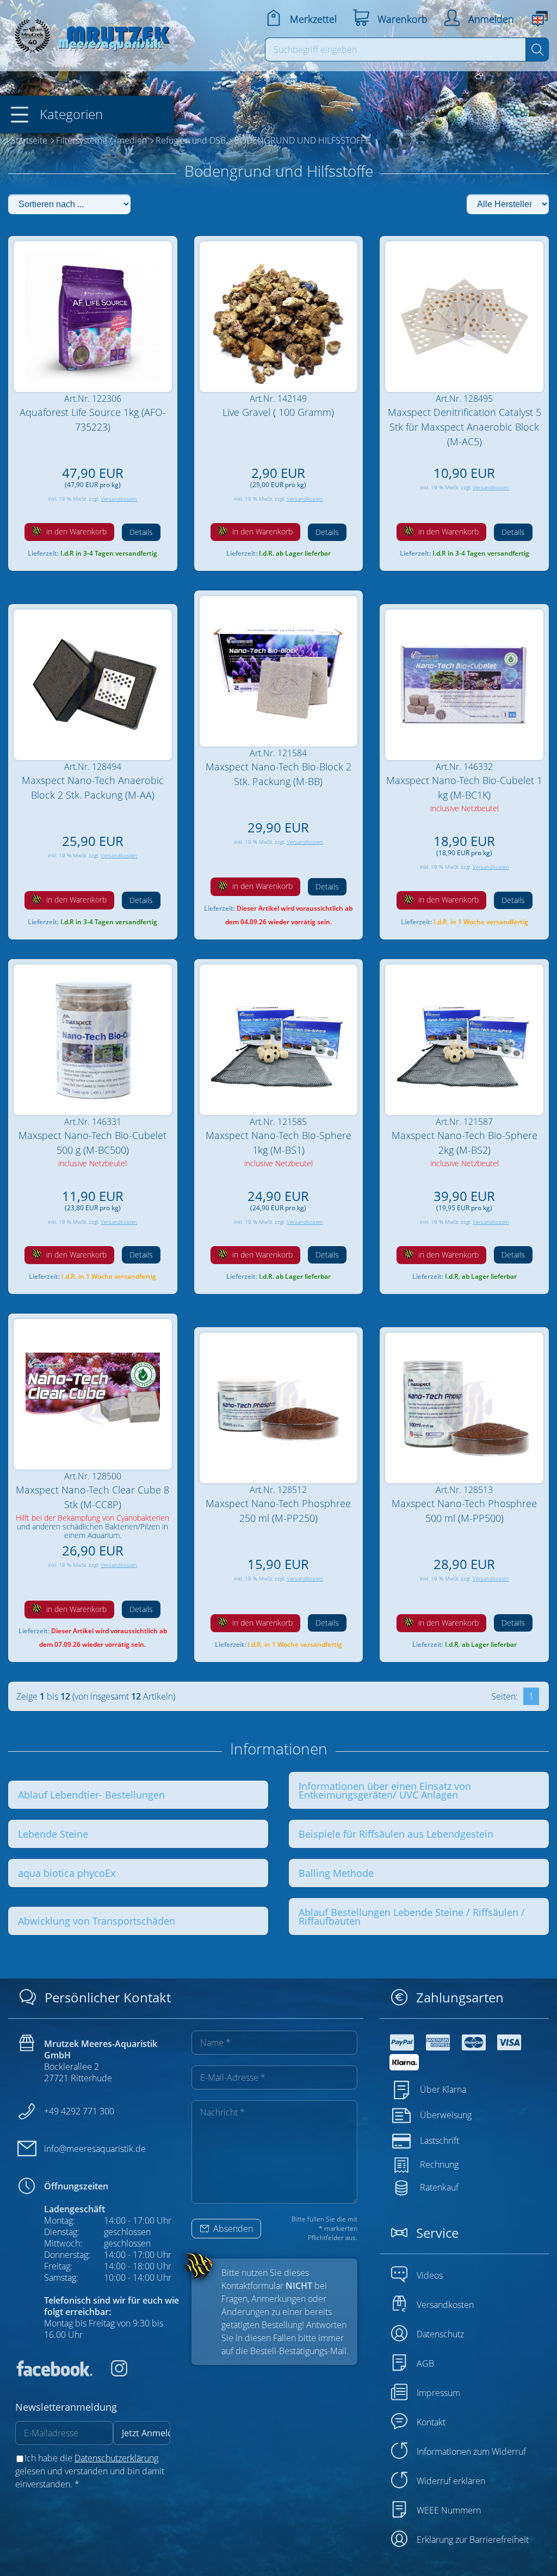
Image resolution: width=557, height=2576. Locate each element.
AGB (425, 2363)
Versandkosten (119, 499)
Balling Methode (336, 1873)
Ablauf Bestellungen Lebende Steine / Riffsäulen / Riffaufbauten (412, 1917)
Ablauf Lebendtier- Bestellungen (91, 1795)
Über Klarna (443, 2089)
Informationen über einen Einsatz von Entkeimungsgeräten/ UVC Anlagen (385, 1790)
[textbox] (396, 49)
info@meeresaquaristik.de (95, 2149)
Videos (430, 2275)
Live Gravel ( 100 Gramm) (278, 412)
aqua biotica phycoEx (67, 1873)
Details (141, 532)
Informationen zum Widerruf (471, 2451)
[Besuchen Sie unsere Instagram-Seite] (111, 2373)
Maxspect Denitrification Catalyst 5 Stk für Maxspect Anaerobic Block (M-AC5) (465, 427)
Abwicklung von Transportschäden (97, 1921)
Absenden (232, 2229)
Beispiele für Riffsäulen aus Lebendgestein (396, 1834)
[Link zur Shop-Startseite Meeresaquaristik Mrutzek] (90, 33)
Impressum (438, 2393)
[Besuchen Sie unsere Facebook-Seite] (54, 2373)
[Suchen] (537, 49)
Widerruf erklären (451, 2481)
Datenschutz (440, 2334)
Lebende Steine (53, 1834)
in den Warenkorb (75, 531)
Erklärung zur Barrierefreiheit (473, 2540)
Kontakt (431, 2422)
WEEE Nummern (449, 2510)
